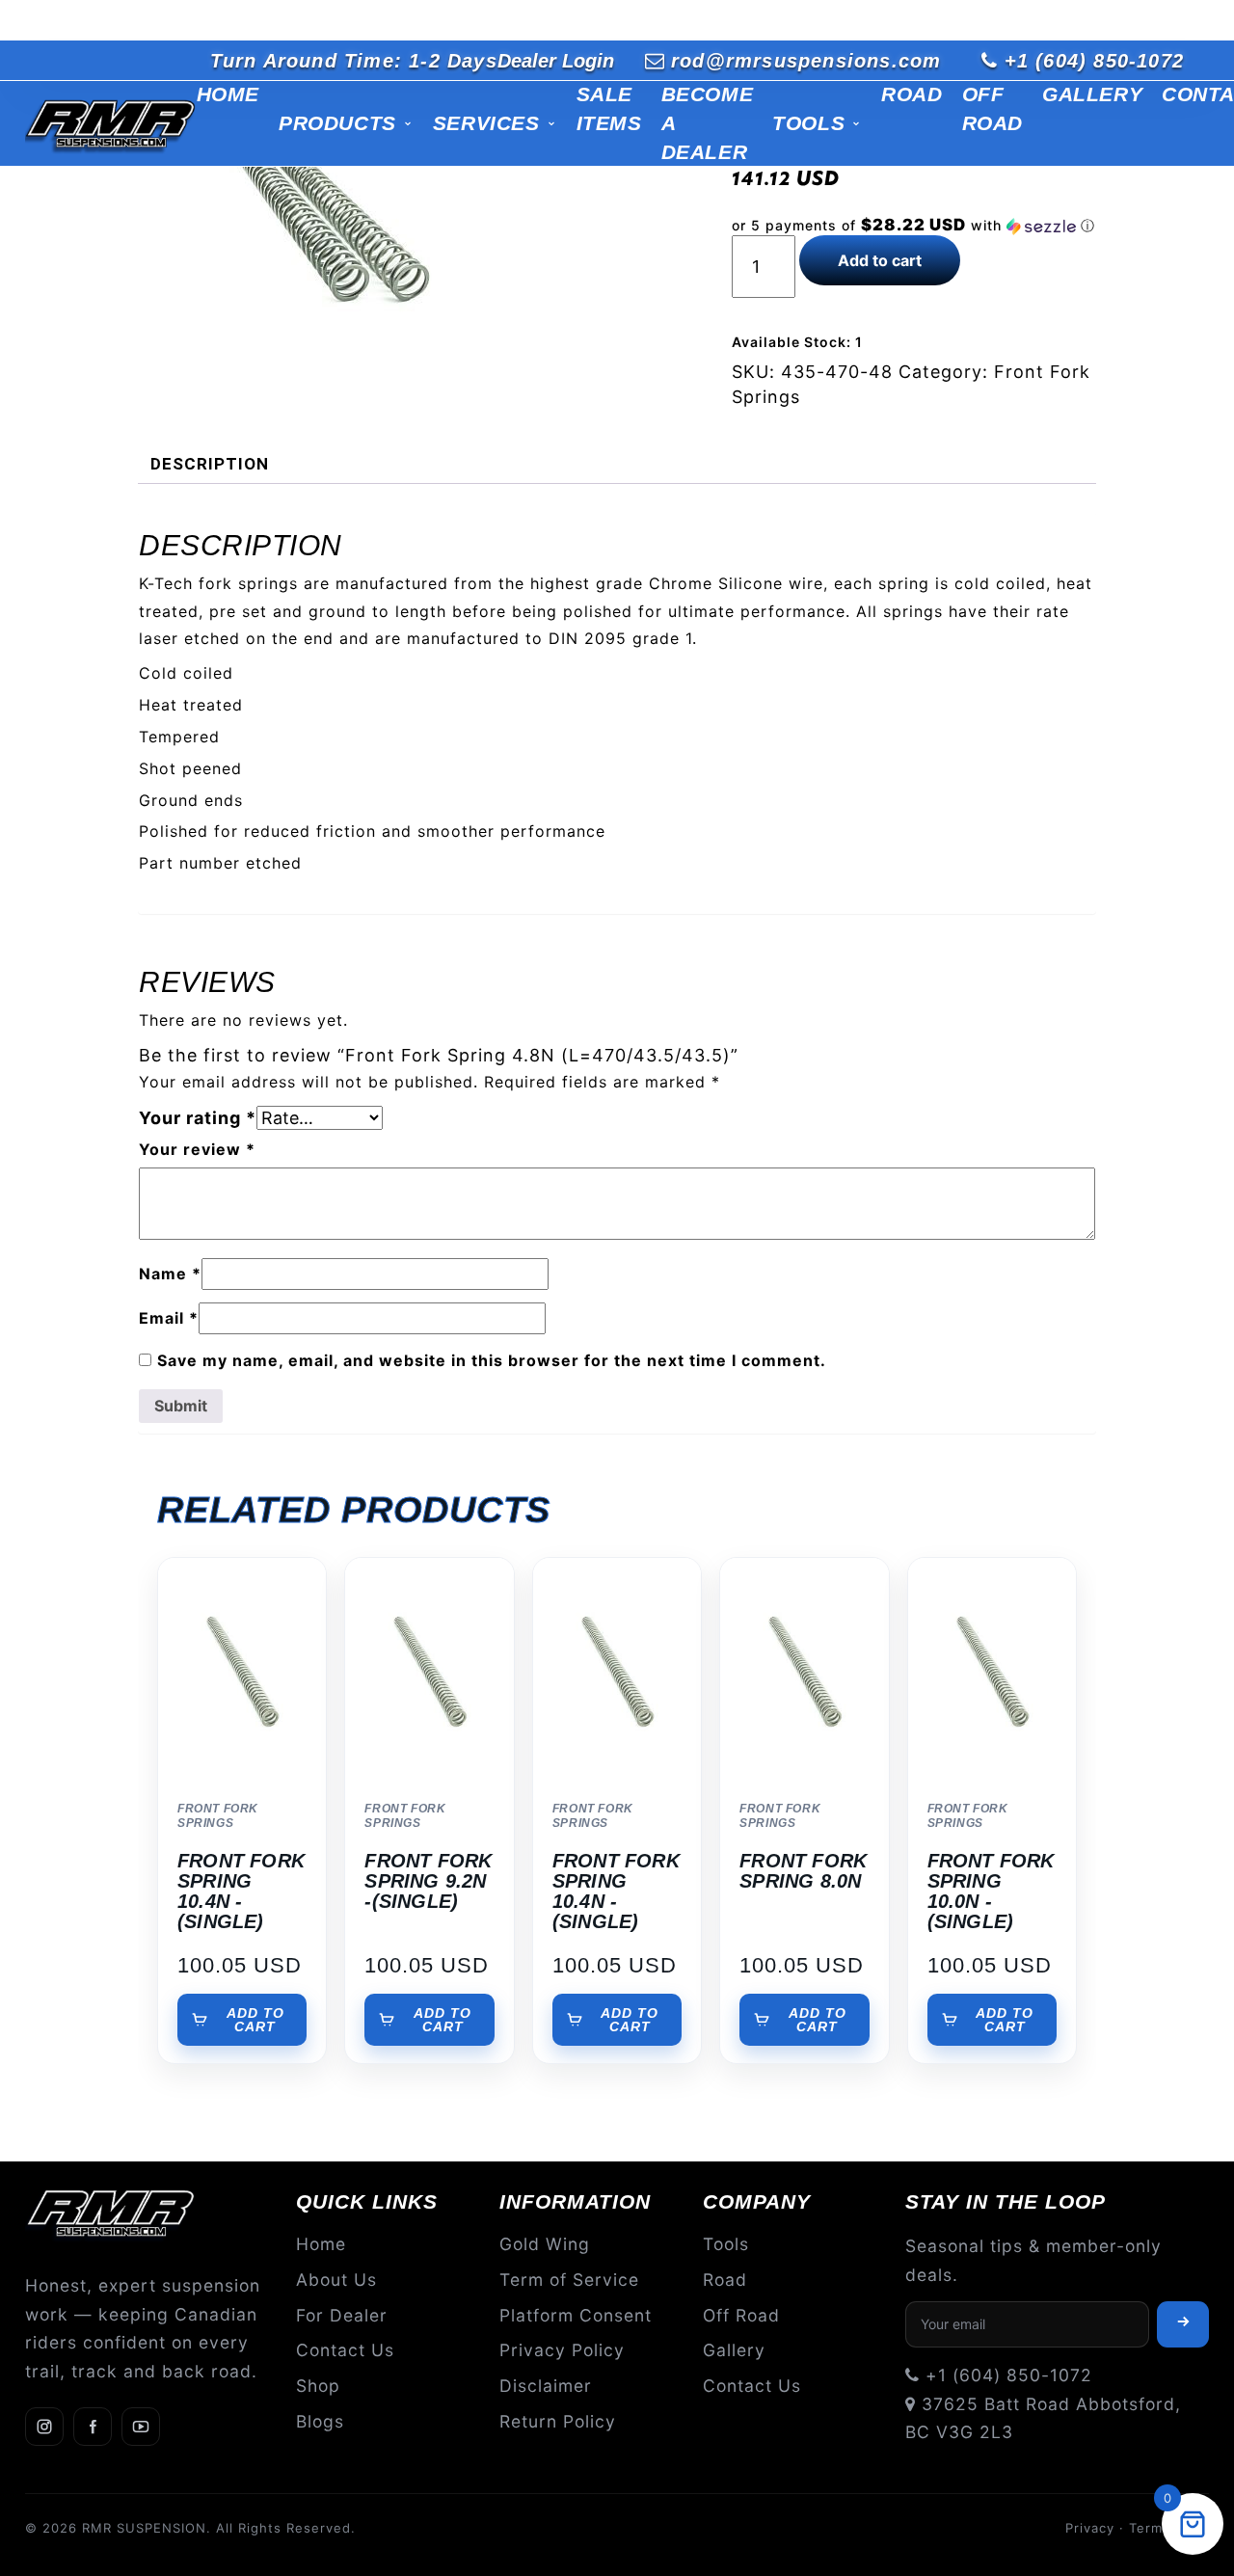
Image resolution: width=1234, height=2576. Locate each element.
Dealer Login (556, 61)
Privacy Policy (562, 2350)
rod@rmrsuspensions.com (806, 61)
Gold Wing (545, 2244)
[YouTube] (141, 2427)
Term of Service (569, 2280)
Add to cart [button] (255, 2020)
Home (228, 94)
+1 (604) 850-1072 (1094, 61)
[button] (914, 226)
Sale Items (609, 108)
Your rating (198, 1118)
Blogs (320, 2421)
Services (486, 123)
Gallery (1092, 94)
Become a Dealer (708, 123)
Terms (1150, 2528)
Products (337, 123)
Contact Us (345, 2350)
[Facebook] (93, 2427)
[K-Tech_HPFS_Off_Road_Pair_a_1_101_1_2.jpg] (330, 227)
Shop (318, 2386)
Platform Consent (576, 2315)
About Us (336, 2280)
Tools (808, 123)
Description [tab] (210, 464)
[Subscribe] (1183, 2324)
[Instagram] (44, 2427)
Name (170, 1274)
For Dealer (342, 2315)
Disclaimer (546, 2386)
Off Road (993, 108)
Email (169, 1318)
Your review (197, 1149)
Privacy (1090, 2528)
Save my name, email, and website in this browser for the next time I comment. (492, 1360)
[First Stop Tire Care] (111, 124)
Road (912, 94)
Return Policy (558, 2421)
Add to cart (880, 260)
